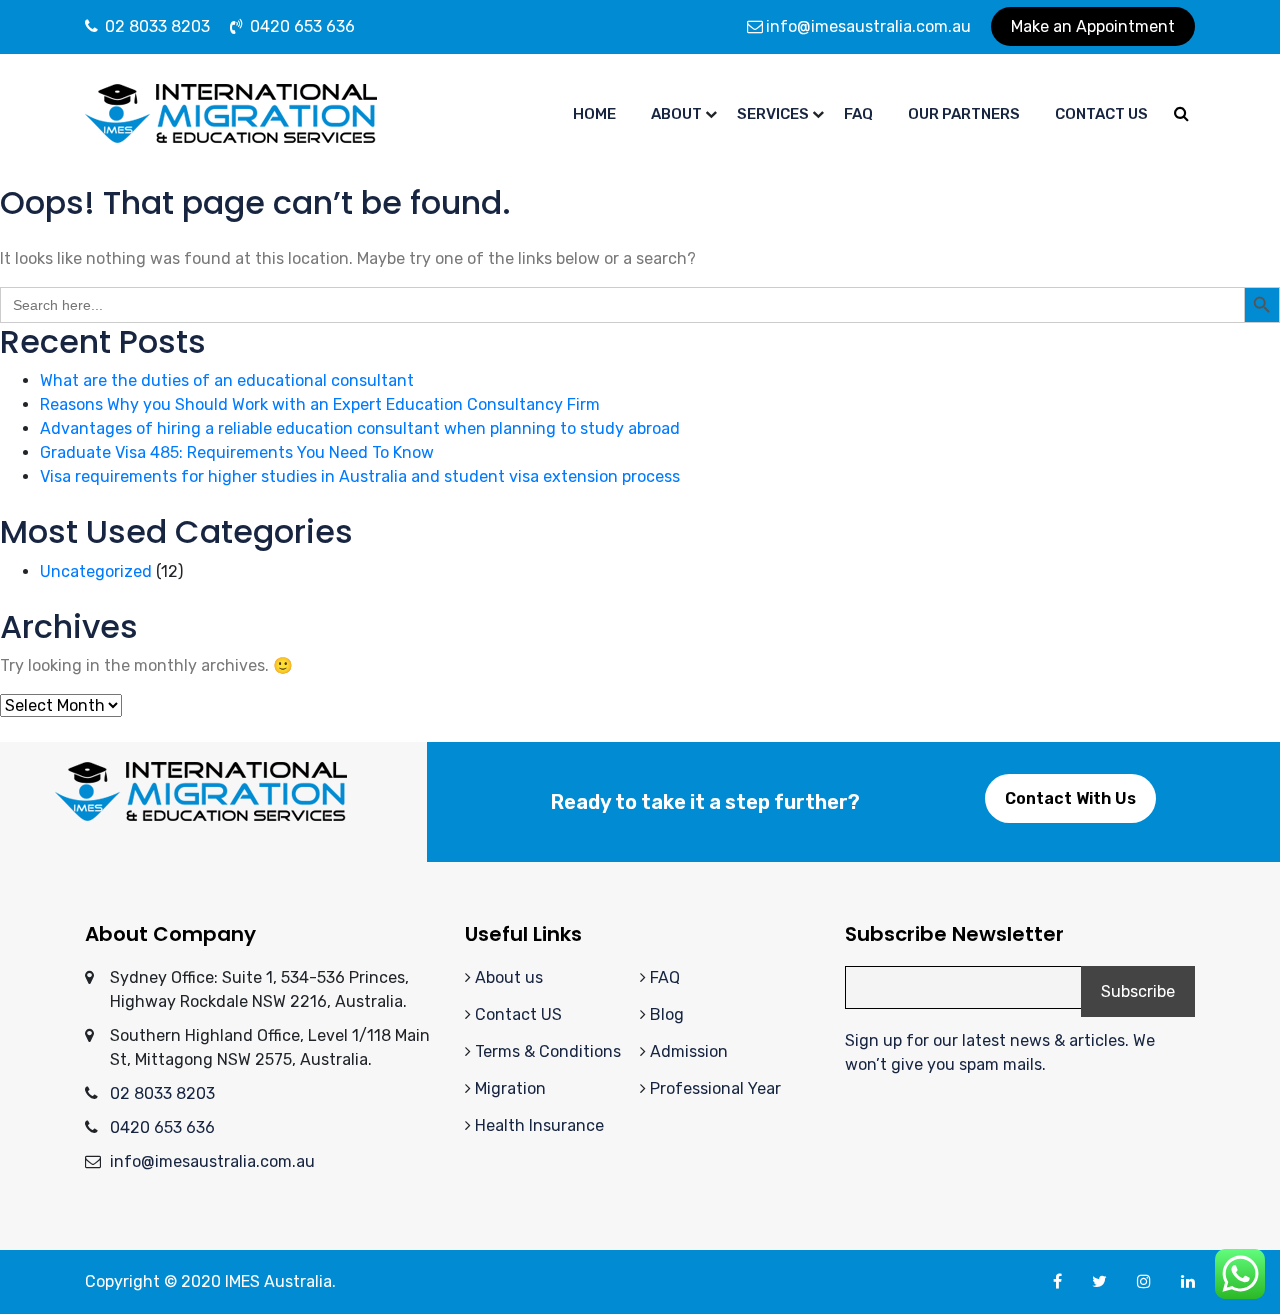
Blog (667, 1014)
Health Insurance (539, 1125)
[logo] (231, 112)
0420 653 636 (300, 26)
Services (773, 114)
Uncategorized (96, 571)
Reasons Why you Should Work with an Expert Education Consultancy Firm (320, 404)
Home (594, 114)
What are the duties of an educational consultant (227, 380)
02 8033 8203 (155, 26)
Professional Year (715, 1088)
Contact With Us (1070, 798)
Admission (689, 1051)
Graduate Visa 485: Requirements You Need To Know (237, 452)
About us (509, 977)
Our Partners (964, 114)
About (676, 114)
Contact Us (1101, 114)
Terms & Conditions (548, 1051)
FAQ (665, 977)
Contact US (518, 1014)
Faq (858, 114)
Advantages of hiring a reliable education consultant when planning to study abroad (360, 428)
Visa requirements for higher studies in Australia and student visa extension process (360, 476)
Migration (510, 1088)
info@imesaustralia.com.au (868, 26)
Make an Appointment (1093, 26)
